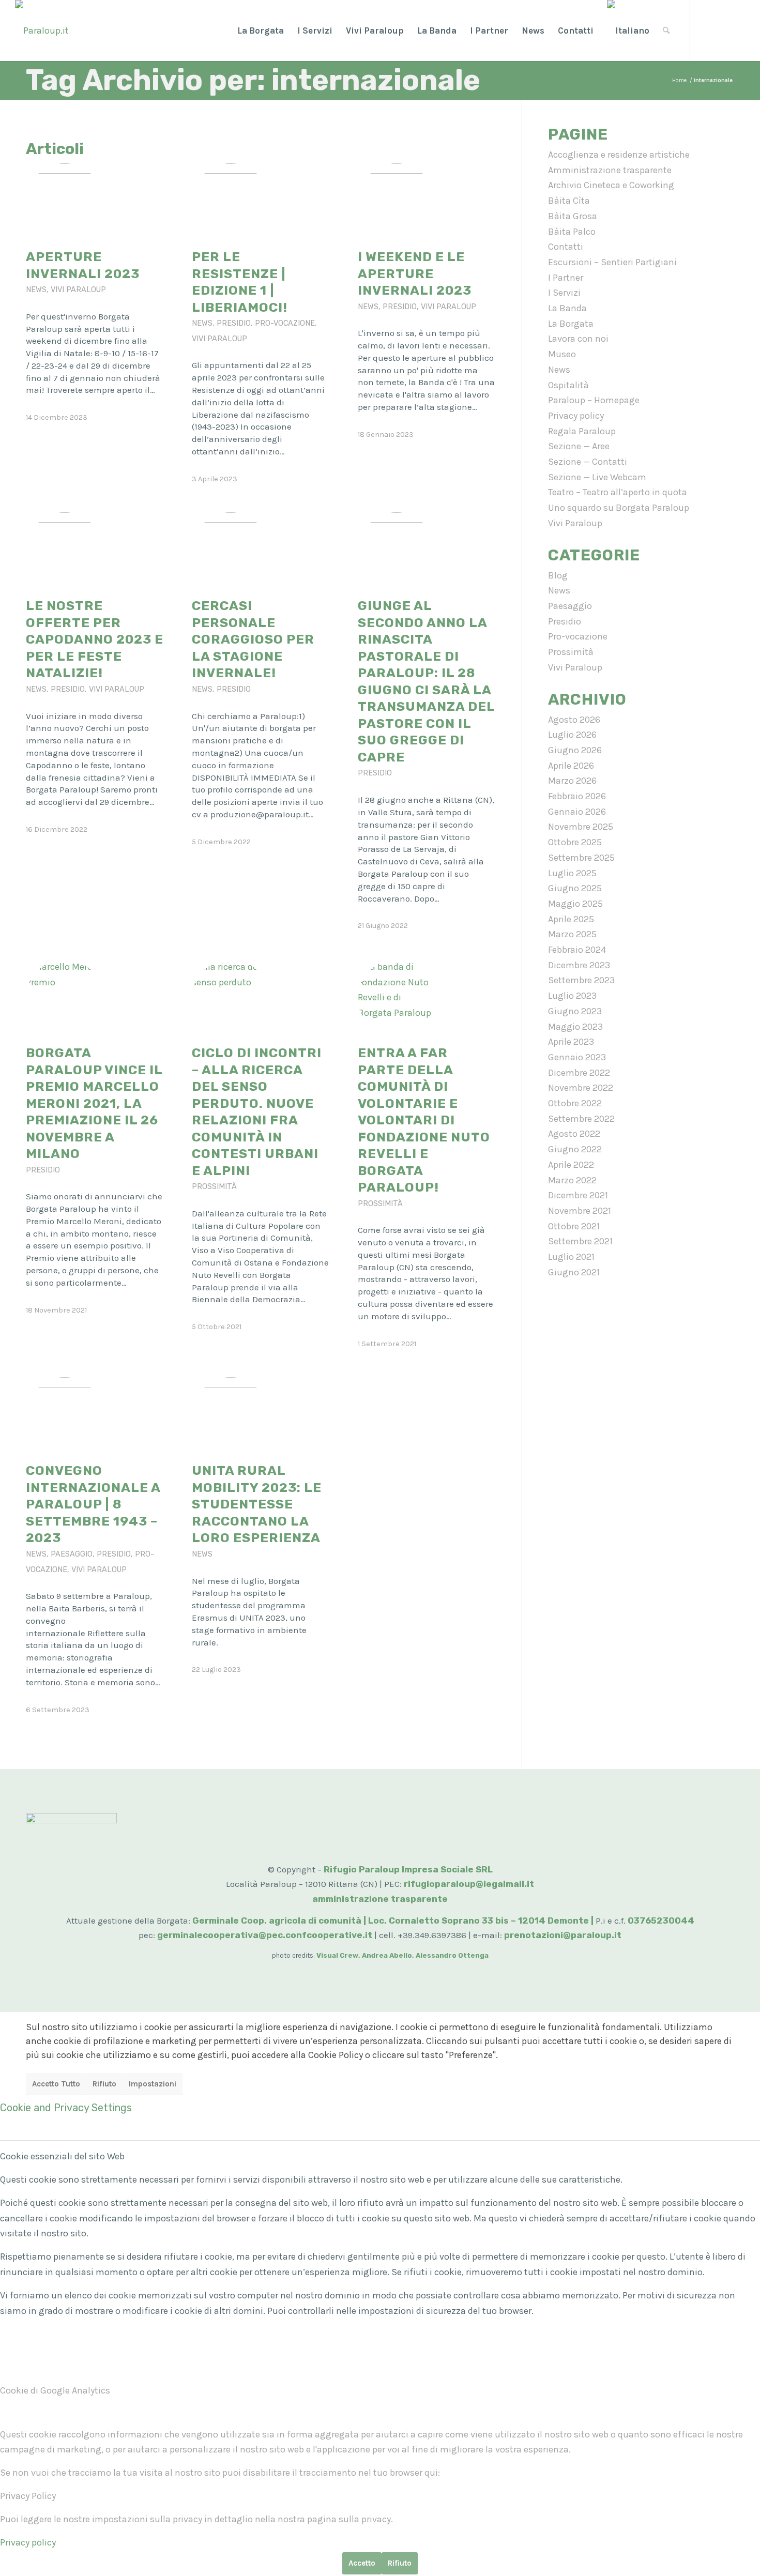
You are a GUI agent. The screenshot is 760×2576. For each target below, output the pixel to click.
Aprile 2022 (571, 1165)
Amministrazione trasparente (610, 170)
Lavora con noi (578, 339)
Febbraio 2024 (577, 950)
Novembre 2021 (580, 1211)
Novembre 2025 (581, 827)
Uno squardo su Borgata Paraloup (619, 508)
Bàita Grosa (573, 216)
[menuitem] (261, 31)
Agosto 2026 (574, 720)
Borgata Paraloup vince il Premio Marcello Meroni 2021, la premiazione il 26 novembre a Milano (94, 1103)
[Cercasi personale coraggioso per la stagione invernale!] (231, 551)
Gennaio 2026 (577, 812)
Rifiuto (104, 2084)
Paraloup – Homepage (594, 400)
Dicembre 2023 (579, 965)
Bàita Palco (572, 232)
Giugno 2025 (575, 888)
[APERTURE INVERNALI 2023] (65, 202)
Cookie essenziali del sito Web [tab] (62, 2156)
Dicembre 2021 (578, 1195)
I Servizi (564, 293)
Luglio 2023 (572, 996)
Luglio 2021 (571, 1257)
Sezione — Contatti (588, 462)
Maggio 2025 (575, 904)
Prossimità (214, 1187)
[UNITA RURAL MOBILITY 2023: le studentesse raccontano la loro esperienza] (231, 1416)
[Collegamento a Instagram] (722, 30)
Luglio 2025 (572, 873)
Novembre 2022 (581, 1088)
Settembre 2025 (581, 858)
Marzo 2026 (572, 781)
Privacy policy (576, 416)
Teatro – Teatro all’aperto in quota (618, 492)
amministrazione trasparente (380, 1899)
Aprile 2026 (571, 766)
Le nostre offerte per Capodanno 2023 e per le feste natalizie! (95, 639)
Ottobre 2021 (574, 1226)
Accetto (362, 2563)
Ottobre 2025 (575, 842)
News (36, 290)
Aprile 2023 (571, 1042)
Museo (562, 354)
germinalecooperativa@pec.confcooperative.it (265, 1935)
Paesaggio (72, 1554)
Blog (558, 575)
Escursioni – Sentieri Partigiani (612, 262)
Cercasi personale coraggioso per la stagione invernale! (253, 639)
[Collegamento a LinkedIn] (737, 30)
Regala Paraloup (582, 431)
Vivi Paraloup (78, 290)
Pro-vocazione (285, 323)
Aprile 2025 (571, 919)
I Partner (566, 278)
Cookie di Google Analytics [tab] (55, 2390)
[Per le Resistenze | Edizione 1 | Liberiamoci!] (231, 202)
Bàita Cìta (569, 201)
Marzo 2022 (572, 1180)
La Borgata (571, 324)
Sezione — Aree (579, 446)
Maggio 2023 (575, 1027)
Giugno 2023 (575, 1011)
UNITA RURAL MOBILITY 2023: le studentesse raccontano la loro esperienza (257, 1504)
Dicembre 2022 (579, 1073)
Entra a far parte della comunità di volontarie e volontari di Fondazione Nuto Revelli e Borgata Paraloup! (424, 1120)
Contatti (566, 247)
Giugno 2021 (574, 1272)
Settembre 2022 (581, 1119)
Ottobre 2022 (575, 1103)
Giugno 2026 (575, 750)
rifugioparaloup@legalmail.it (469, 1884)
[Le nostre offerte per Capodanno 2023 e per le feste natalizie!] (65, 551)
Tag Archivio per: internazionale (253, 80)
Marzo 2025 (572, 934)
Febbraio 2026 (577, 796)
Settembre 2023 (581, 980)
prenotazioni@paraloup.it (563, 1935)
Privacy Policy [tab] (28, 2496)
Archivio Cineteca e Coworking (611, 185)
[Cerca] (666, 31)
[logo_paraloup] (42, 31)
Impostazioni (153, 2084)
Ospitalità (568, 385)
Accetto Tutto (56, 2084)
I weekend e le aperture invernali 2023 (415, 273)
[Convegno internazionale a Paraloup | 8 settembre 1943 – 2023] (65, 1416)
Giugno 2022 (575, 1149)
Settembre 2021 (580, 1241)
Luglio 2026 (572, 735)
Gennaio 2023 (577, 1057)
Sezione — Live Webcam (597, 477)
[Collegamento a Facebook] (706, 30)
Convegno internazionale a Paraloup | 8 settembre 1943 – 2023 (93, 1504)
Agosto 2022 (574, 1134)
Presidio (234, 323)
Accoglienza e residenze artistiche (619, 155)
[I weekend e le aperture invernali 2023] (397, 202)
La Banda (567, 308)
